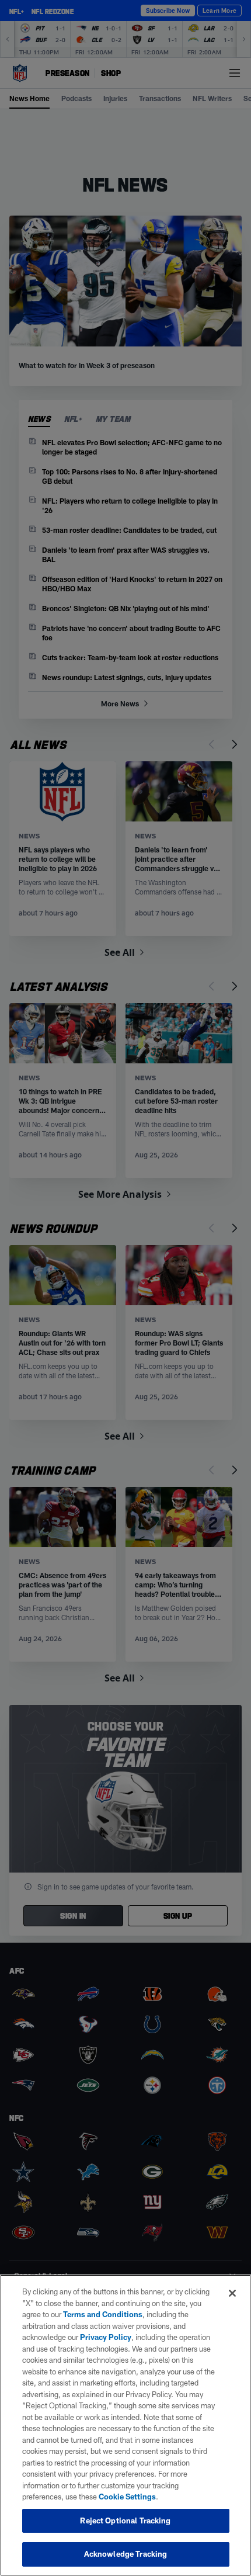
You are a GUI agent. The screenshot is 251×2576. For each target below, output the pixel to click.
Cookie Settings (127, 2497)
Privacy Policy (106, 2337)
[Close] (232, 2293)
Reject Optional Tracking (125, 2520)
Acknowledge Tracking (126, 2554)
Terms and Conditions (103, 2314)
